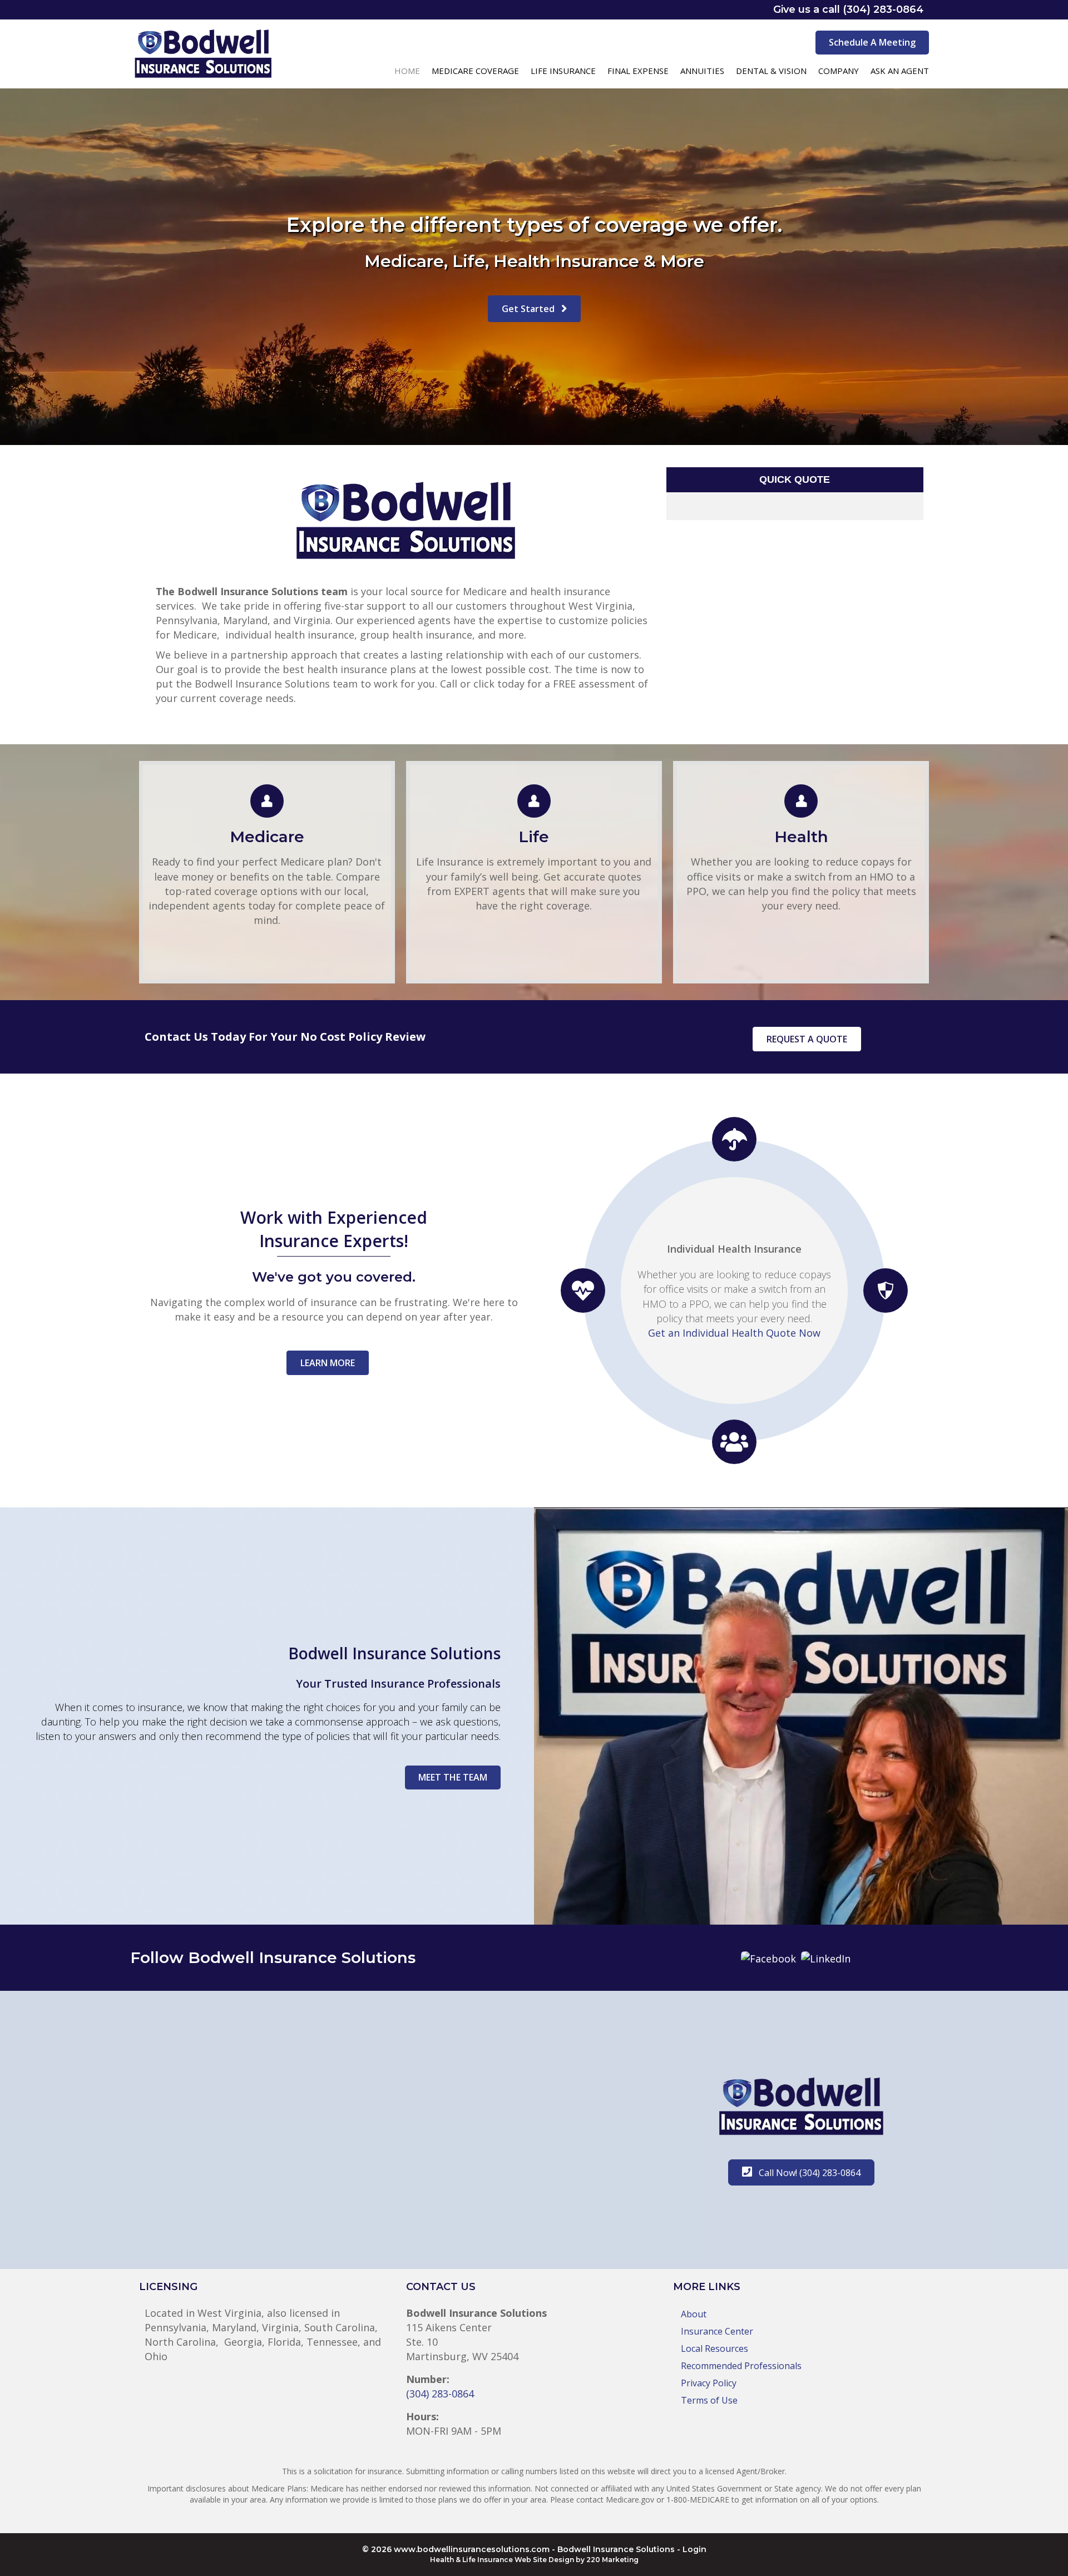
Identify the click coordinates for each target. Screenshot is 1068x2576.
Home (407, 71)
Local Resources (715, 2348)
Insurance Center (717, 2331)
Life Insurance (563, 71)
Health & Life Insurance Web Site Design (502, 2560)
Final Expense (638, 71)
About (694, 2314)
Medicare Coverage (475, 71)
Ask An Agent (900, 71)
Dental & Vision (771, 71)
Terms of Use (709, 2400)
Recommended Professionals (741, 2366)
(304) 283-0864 (440, 2394)
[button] (872, 43)
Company (839, 71)
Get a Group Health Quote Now (735, 1339)
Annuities (702, 71)
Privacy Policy (709, 2383)
